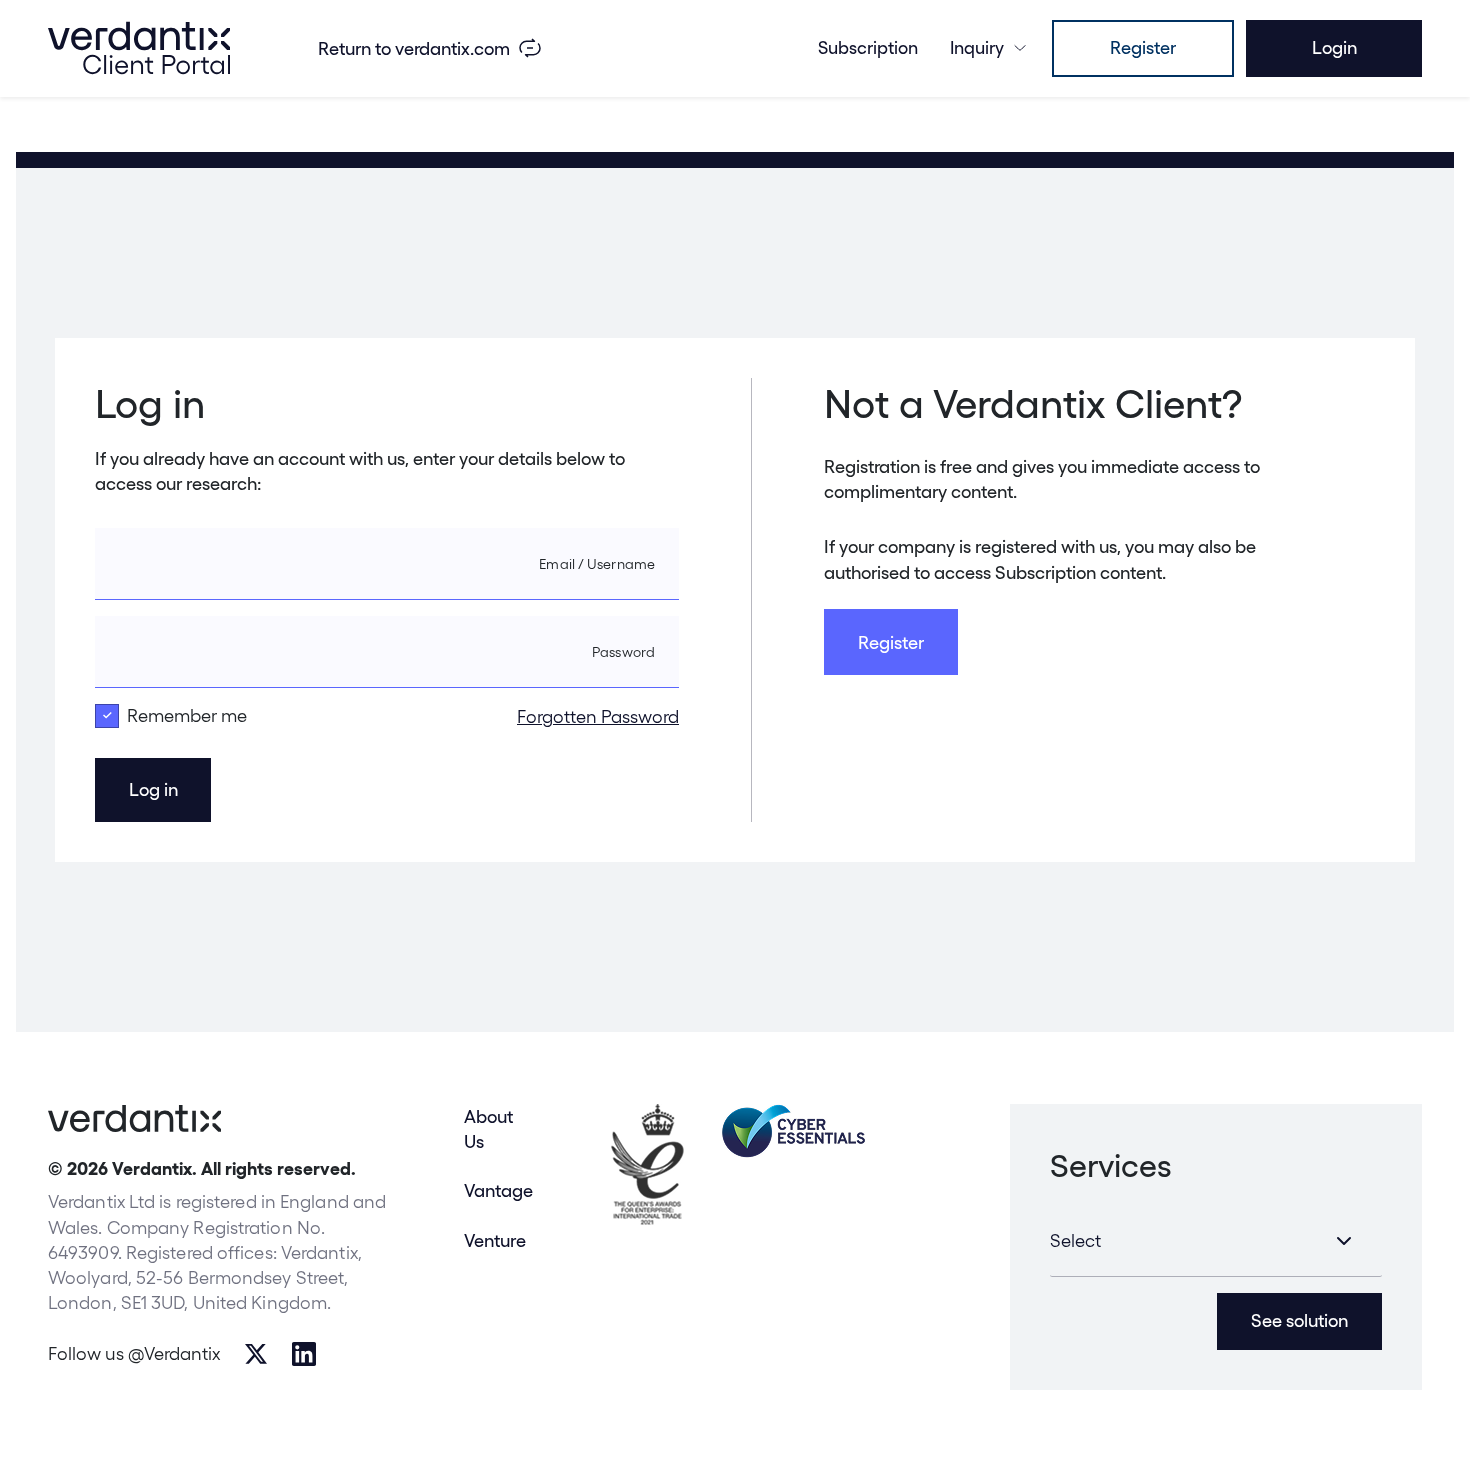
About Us (488, 1129)
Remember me (187, 715)
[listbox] (1216, 1241)
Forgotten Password (598, 716)
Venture (495, 1240)
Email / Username (597, 564)
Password (623, 652)
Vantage (498, 1190)
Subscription (868, 47)
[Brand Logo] (139, 48)
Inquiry (977, 47)
